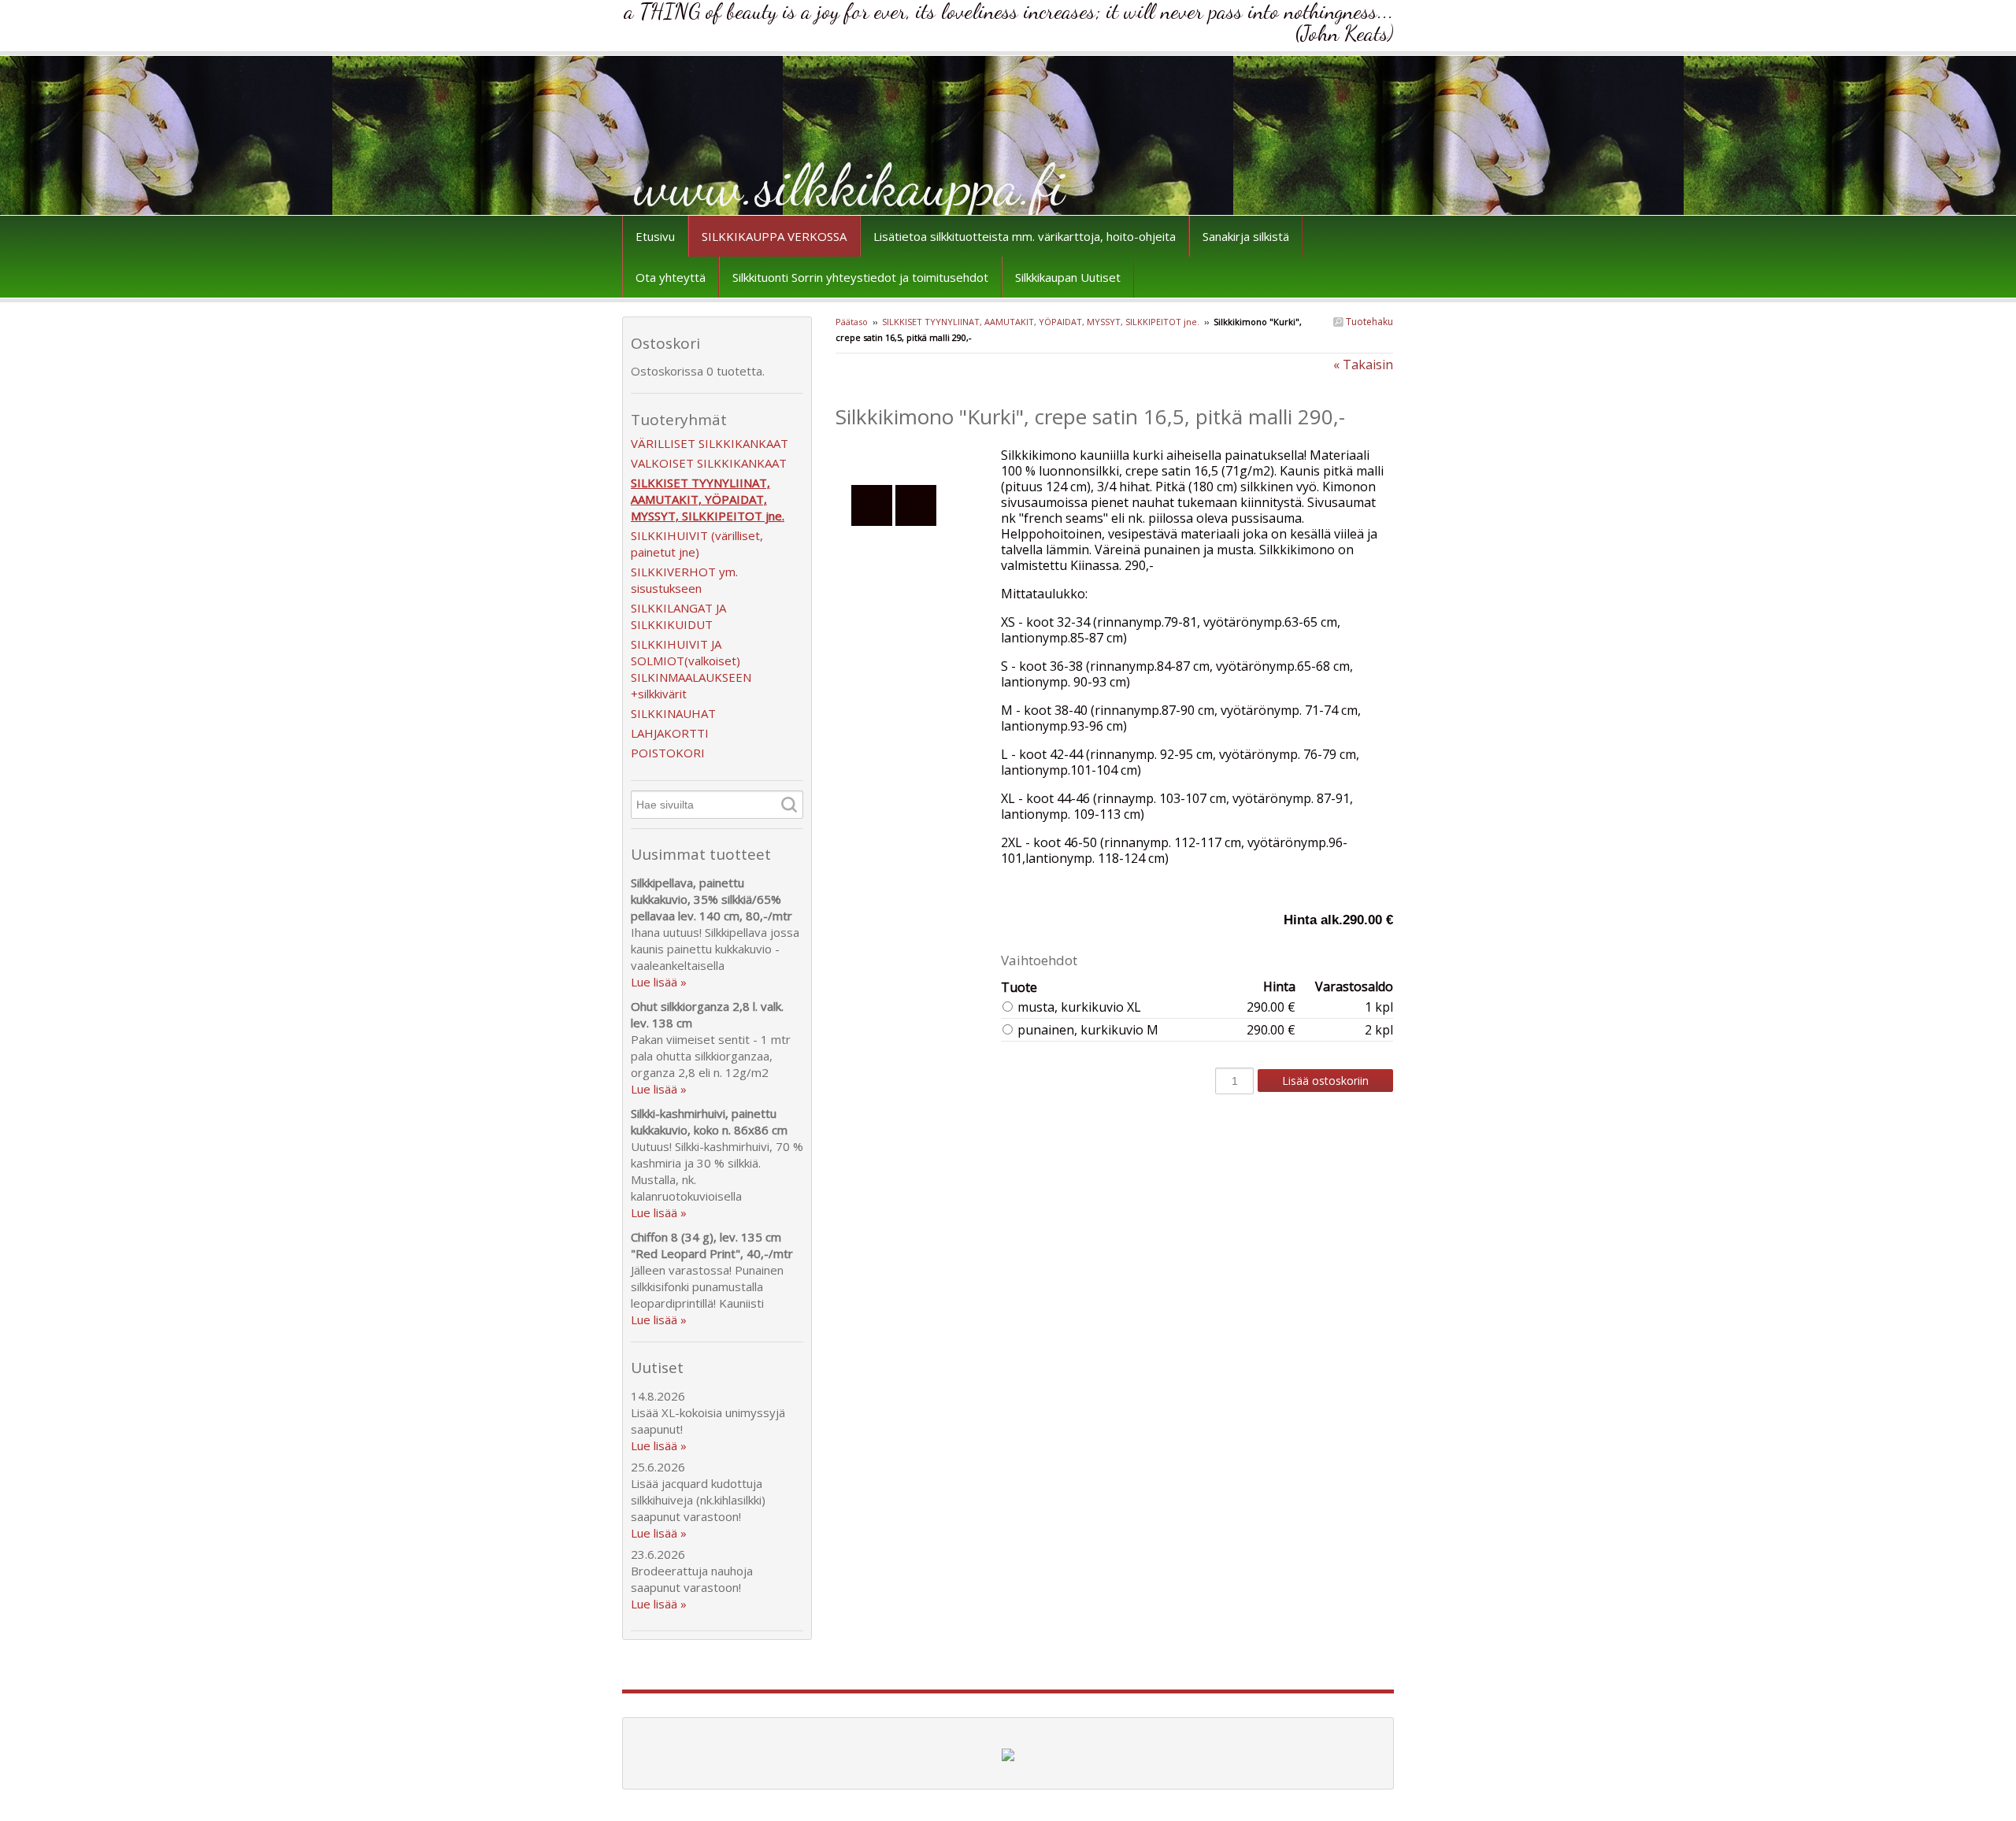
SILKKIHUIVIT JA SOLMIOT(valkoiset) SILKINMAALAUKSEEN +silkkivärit (691, 669)
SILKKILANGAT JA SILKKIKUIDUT (678, 616)
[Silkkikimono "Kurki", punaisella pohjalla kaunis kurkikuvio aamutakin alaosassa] (918, 455)
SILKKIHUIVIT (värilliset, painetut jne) (697, 544)
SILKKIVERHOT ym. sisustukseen (684, 580)
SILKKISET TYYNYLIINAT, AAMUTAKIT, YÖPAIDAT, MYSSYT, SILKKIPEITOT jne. (1041, 322)
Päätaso (852, 322)
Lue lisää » (659, 982)
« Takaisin (1363, 365)
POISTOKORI (668, 753)
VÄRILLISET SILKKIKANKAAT (710, 443)
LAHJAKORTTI (670, 733)
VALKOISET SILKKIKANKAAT (709, 463)
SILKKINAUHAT (673, 713)
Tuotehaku (1368, 322)
